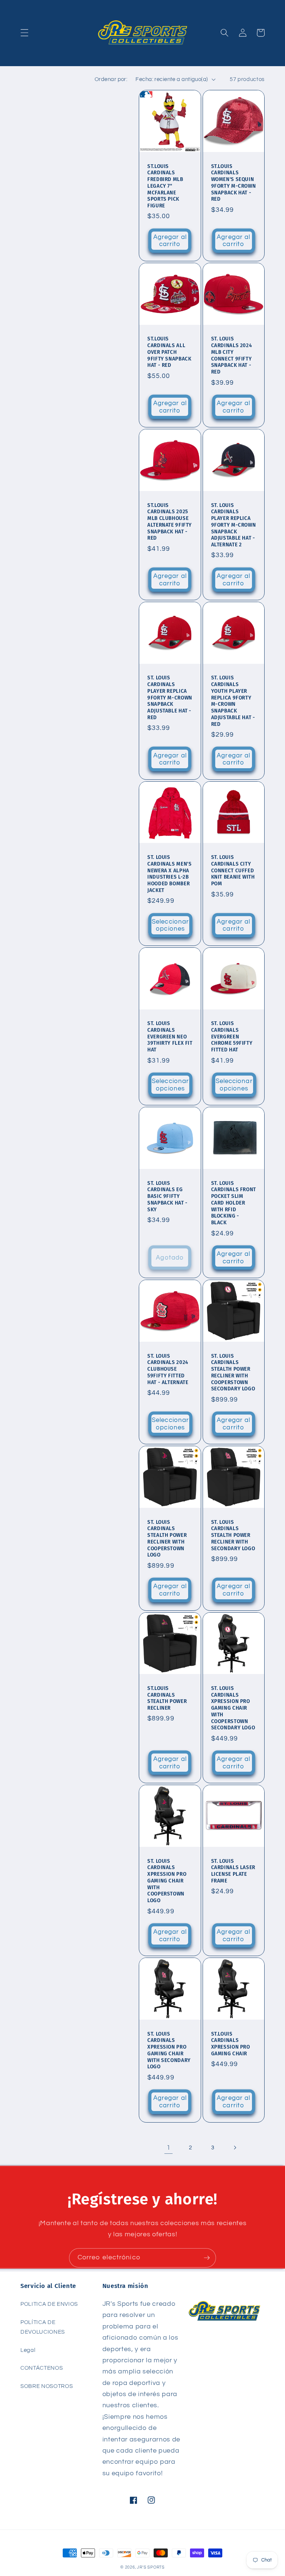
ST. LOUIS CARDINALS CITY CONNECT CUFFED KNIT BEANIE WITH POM (233, 870)
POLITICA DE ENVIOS (49, 2304)
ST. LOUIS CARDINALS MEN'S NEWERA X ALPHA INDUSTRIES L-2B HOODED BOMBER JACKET (169, 874)
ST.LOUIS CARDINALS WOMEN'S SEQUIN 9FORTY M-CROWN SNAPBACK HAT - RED (234, 183)
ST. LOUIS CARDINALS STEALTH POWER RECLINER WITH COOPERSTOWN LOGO (167, 1539)
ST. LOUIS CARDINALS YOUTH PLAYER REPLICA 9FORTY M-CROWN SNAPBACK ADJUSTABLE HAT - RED (233, 701)
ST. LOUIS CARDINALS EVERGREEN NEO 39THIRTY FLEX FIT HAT (170, 1037)
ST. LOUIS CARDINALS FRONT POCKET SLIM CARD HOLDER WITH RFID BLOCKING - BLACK (234, 1203)
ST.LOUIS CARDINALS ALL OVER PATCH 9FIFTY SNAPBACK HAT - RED (169, 352)
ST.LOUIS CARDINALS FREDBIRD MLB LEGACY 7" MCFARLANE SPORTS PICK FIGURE (165, 186)
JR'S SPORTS (151, 2567)
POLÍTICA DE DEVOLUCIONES (43, 2327)
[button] (24, 33)
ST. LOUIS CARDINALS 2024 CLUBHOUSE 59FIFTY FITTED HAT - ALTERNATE (168, 1369)
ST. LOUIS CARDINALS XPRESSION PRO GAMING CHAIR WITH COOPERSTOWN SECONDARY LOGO (233, 1708)
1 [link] (169, 2148)
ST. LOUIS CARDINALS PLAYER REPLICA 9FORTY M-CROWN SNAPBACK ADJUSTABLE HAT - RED (170, 698)
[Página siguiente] (235, 2148)
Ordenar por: (111, 79)
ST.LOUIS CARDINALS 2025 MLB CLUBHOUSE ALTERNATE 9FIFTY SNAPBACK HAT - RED (170, 522)
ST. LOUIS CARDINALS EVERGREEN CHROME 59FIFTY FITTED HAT (232, 1037)
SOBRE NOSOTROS (47, 2386)
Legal (28, 2350)
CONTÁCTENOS (42, 2368)
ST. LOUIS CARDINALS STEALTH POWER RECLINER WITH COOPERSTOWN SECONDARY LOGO (233, 1373)
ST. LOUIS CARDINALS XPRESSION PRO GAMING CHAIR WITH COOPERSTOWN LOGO (167, 1881)
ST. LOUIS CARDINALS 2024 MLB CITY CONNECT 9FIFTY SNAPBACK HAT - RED (232, 355)
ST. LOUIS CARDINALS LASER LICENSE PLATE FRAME (233, 1871)
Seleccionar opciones (170, 925)
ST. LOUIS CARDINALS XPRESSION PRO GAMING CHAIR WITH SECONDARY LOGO (169, 2050)
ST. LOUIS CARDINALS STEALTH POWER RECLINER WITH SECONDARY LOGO (233, 1535)
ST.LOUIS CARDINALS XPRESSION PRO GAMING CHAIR (231, 2044)
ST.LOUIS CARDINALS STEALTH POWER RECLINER (167, 1698)
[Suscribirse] (207, 2258)
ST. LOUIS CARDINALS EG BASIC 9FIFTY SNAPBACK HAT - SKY (168, 1196)
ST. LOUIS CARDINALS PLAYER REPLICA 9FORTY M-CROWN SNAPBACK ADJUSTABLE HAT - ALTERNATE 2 (234, 525)
